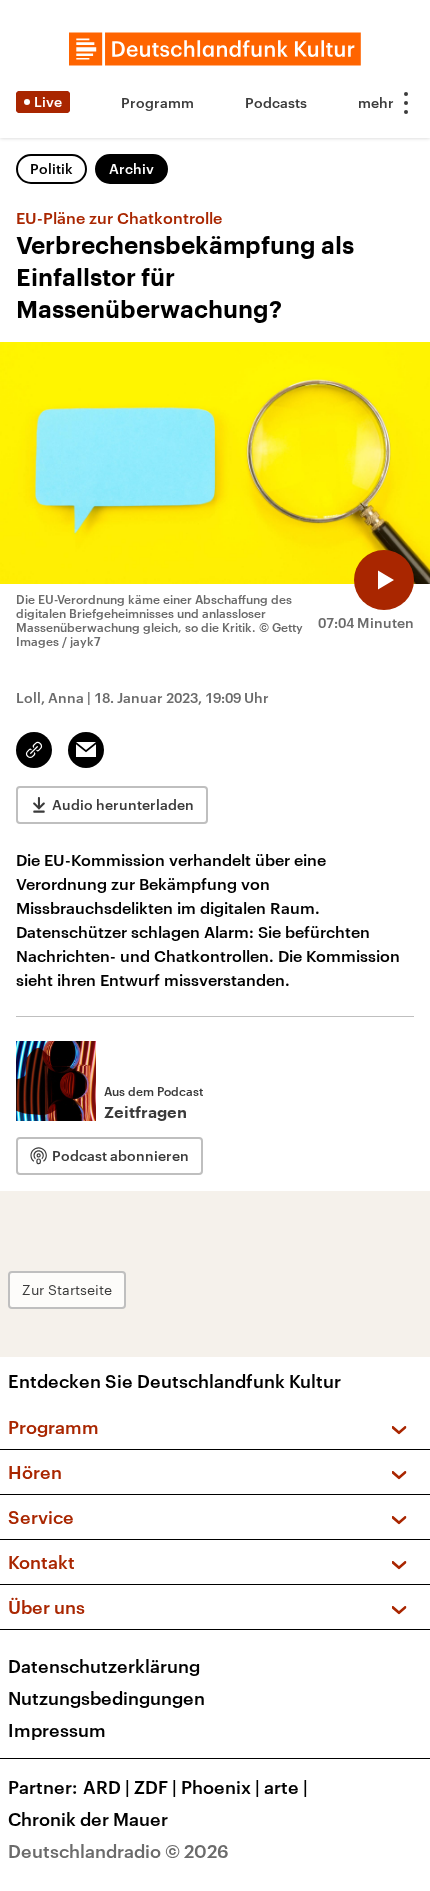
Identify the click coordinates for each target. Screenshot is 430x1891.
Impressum (57, 1730)
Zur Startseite (67, 1289)
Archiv (131, 168)
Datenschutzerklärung (104, 1666)
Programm (157, 102)
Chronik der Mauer (88, 1819)
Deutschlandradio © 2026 (118, 1851)
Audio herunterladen (123, 804)
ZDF (155, 1787)
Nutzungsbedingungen (106, 1698)
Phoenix (220, 1787)
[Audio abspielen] (384, 580)
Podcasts (276, 102)
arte (286, 1787)
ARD (106, 1787)
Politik (51, 168)
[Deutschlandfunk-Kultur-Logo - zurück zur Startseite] (215, 49)
